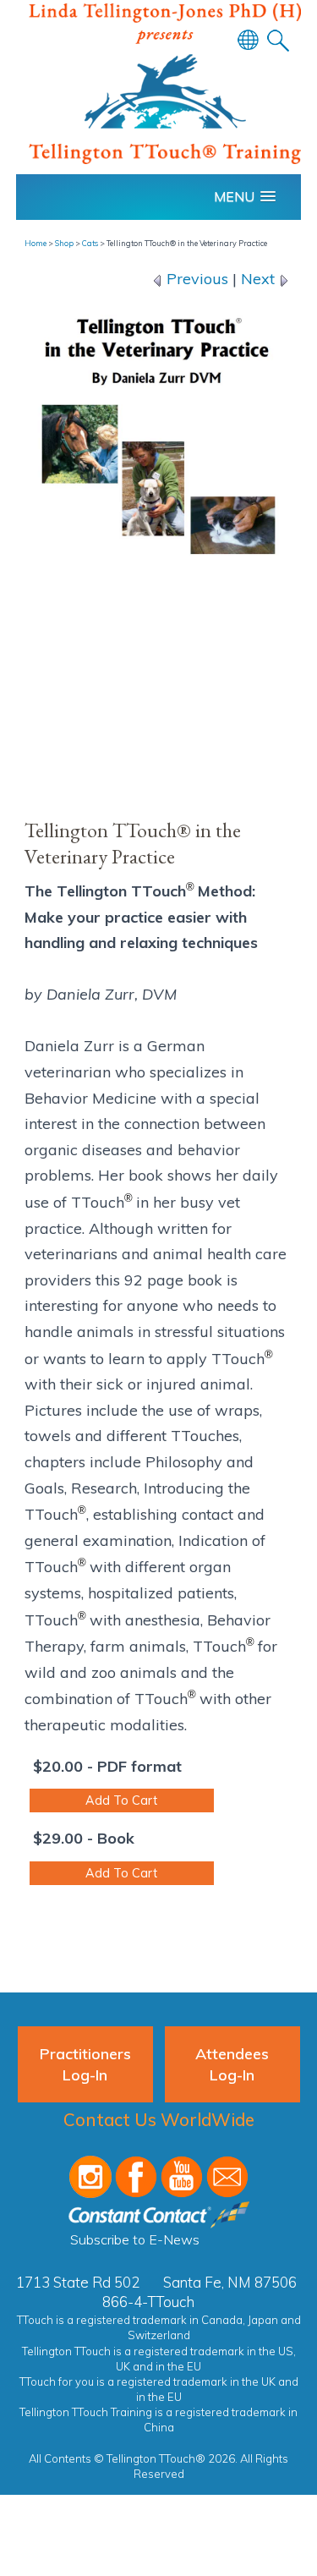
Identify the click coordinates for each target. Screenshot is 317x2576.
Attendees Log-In (232, 2064)
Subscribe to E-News (135, 2239)
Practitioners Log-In (85, 2064)
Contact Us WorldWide (159, 2119)
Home (36, 243)
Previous (195, 279)
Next (260, 279)
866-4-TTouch (148, 2302)
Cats (90, 243)
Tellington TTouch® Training (165, 88)
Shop (64, 243)
